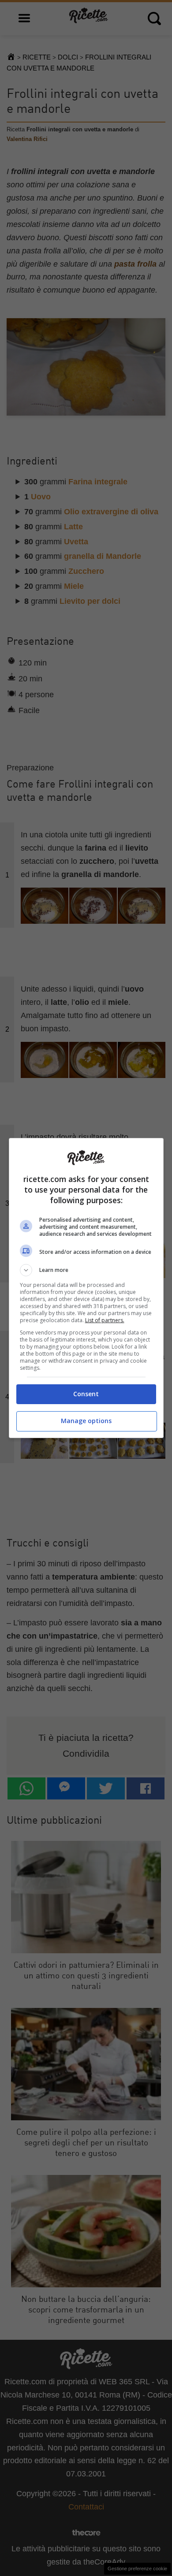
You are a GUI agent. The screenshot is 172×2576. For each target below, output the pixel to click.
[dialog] (86, 1288)
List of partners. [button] (105, 1320)
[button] (86, 1270)
